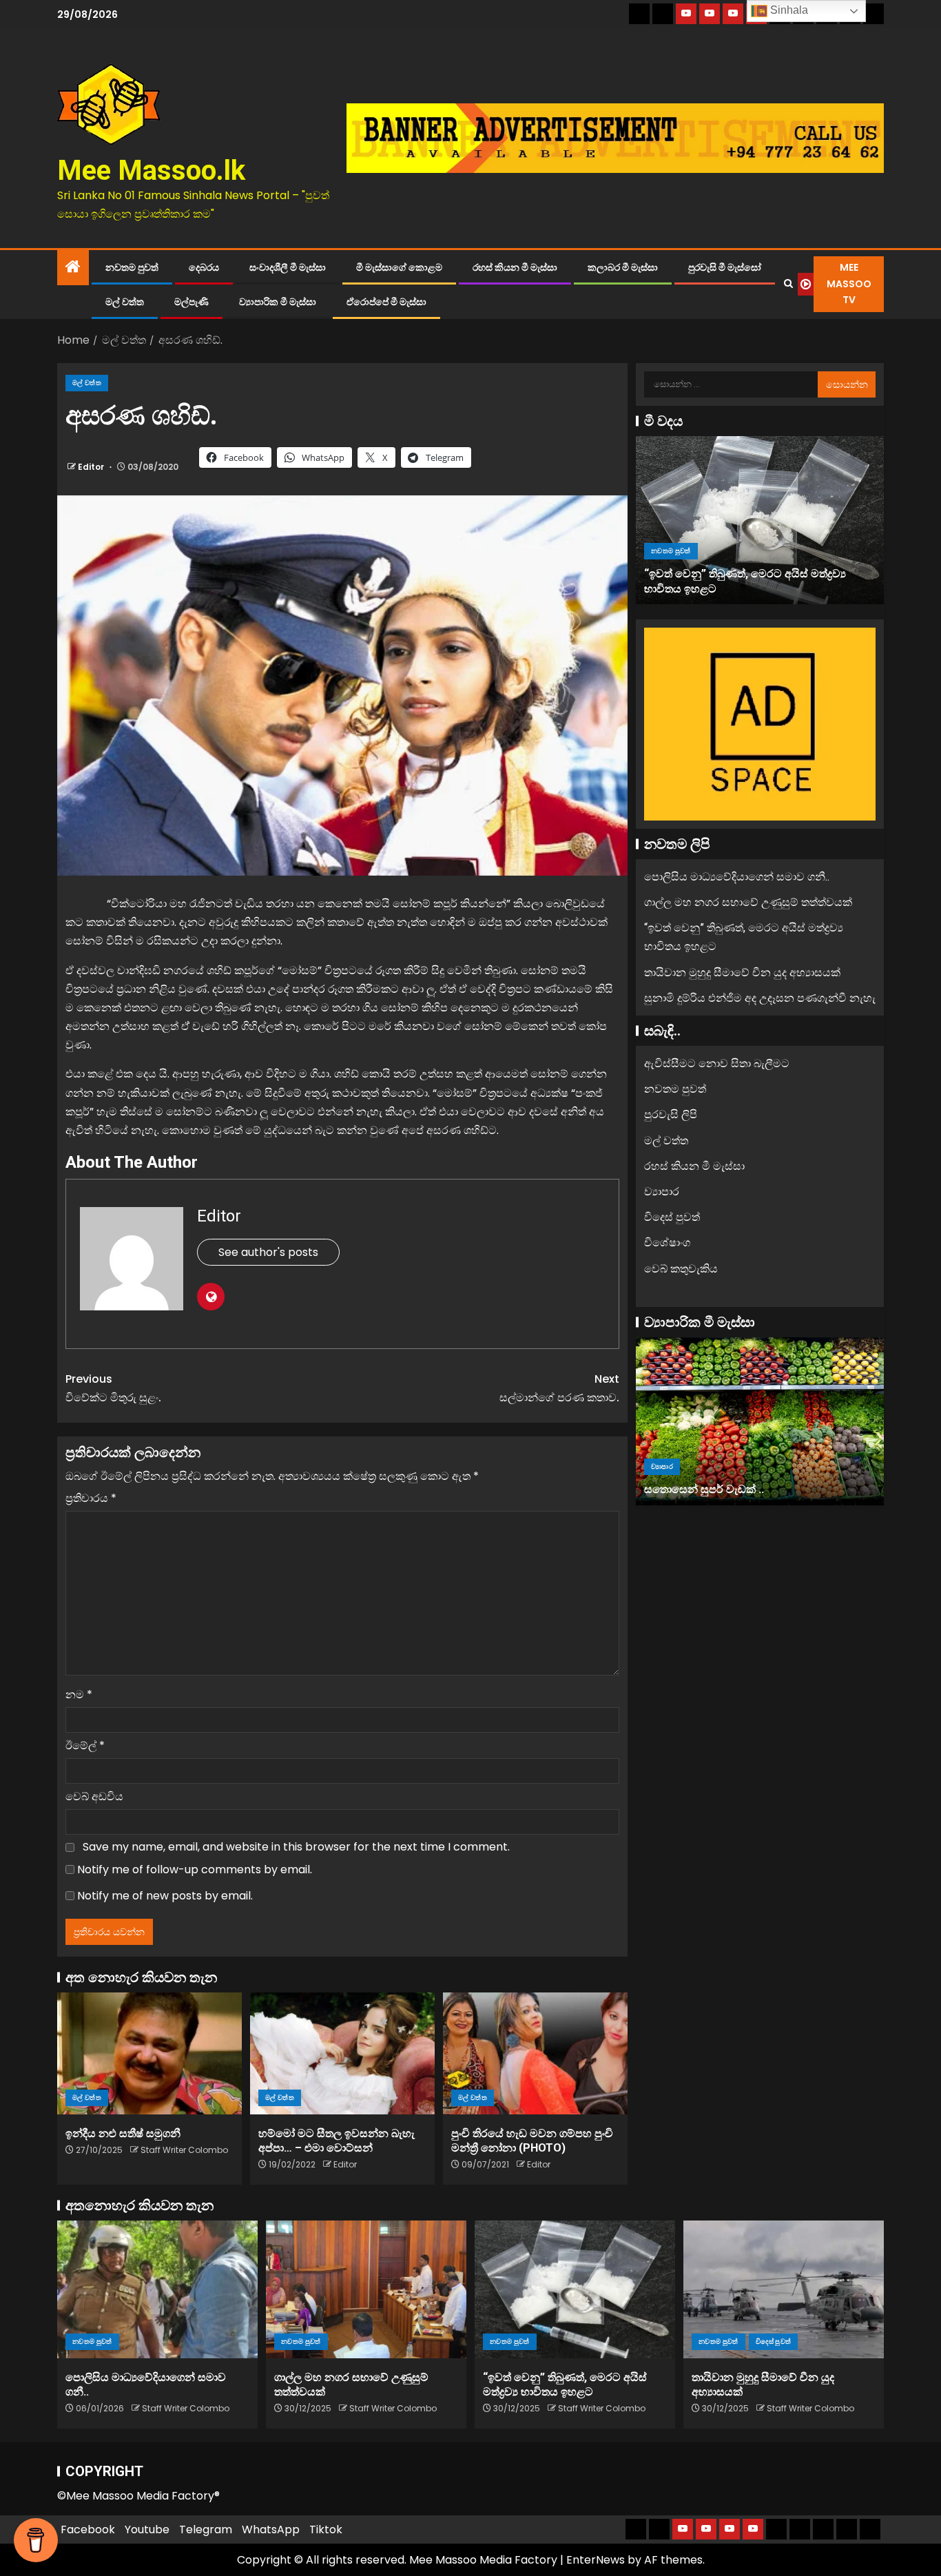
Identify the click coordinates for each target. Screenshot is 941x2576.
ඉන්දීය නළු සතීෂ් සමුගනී (123, 2133)
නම (79, 1694)
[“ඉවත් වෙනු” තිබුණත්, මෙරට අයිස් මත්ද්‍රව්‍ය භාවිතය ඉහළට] (760, 520)
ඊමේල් (85, 1745)
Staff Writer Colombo (184, 2150)
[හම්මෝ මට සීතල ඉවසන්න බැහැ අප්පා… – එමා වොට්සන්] (342, 2053)
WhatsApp (271, 2529)
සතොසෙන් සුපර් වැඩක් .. (704, 1489)
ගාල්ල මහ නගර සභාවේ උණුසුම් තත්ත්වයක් (748, 902)
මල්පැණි (192, 302)
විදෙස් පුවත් (672, 1217)
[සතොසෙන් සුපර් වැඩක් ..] (760, 1421)
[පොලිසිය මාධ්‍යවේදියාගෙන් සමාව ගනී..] (157, 2289)
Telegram (206, 2529)
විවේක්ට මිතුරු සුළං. (113, 1388)
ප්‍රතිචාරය (91, 1498)
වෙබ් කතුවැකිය (681, 1268)
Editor (92, 467)
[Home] (73, 268)
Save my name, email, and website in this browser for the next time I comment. (296, 1847)
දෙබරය (204, 267)
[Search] (788, 284)
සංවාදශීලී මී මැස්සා (288, 267)
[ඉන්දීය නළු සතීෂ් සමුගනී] (149, 2053)
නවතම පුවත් (132, 267)
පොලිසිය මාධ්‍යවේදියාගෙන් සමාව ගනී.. (737, 877)
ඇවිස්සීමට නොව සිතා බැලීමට (717, 1063)
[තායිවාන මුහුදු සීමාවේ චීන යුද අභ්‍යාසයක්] (784, 2289)
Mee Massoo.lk (151, 171)
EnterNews (596, 2560)
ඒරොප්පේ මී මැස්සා (386, 302)
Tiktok (326, 2529)
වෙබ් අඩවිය (94, 1796)
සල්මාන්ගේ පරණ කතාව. (559, 1388)
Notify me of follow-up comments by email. (195, 1869)
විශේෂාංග (667, 1243)
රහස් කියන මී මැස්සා (515, 267)
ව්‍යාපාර (662, 1192)
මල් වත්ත (125, 302)
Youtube (147, 2529)
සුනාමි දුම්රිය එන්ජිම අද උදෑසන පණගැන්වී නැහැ (760, 998)
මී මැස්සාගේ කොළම (399, 267)
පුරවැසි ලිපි (671, 1114)
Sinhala (788, 10)
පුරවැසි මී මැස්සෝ (725, 267)
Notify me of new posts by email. (165, 1896)
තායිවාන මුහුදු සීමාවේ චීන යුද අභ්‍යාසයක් (742, 972)
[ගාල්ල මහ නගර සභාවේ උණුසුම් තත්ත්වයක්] (366, 2289)
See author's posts (268, 1252)
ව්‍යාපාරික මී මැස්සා (278, 302)
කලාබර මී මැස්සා (623, 267)
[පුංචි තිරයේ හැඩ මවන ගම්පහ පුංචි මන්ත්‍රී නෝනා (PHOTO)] (535, 2053)
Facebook (88, 2529)
